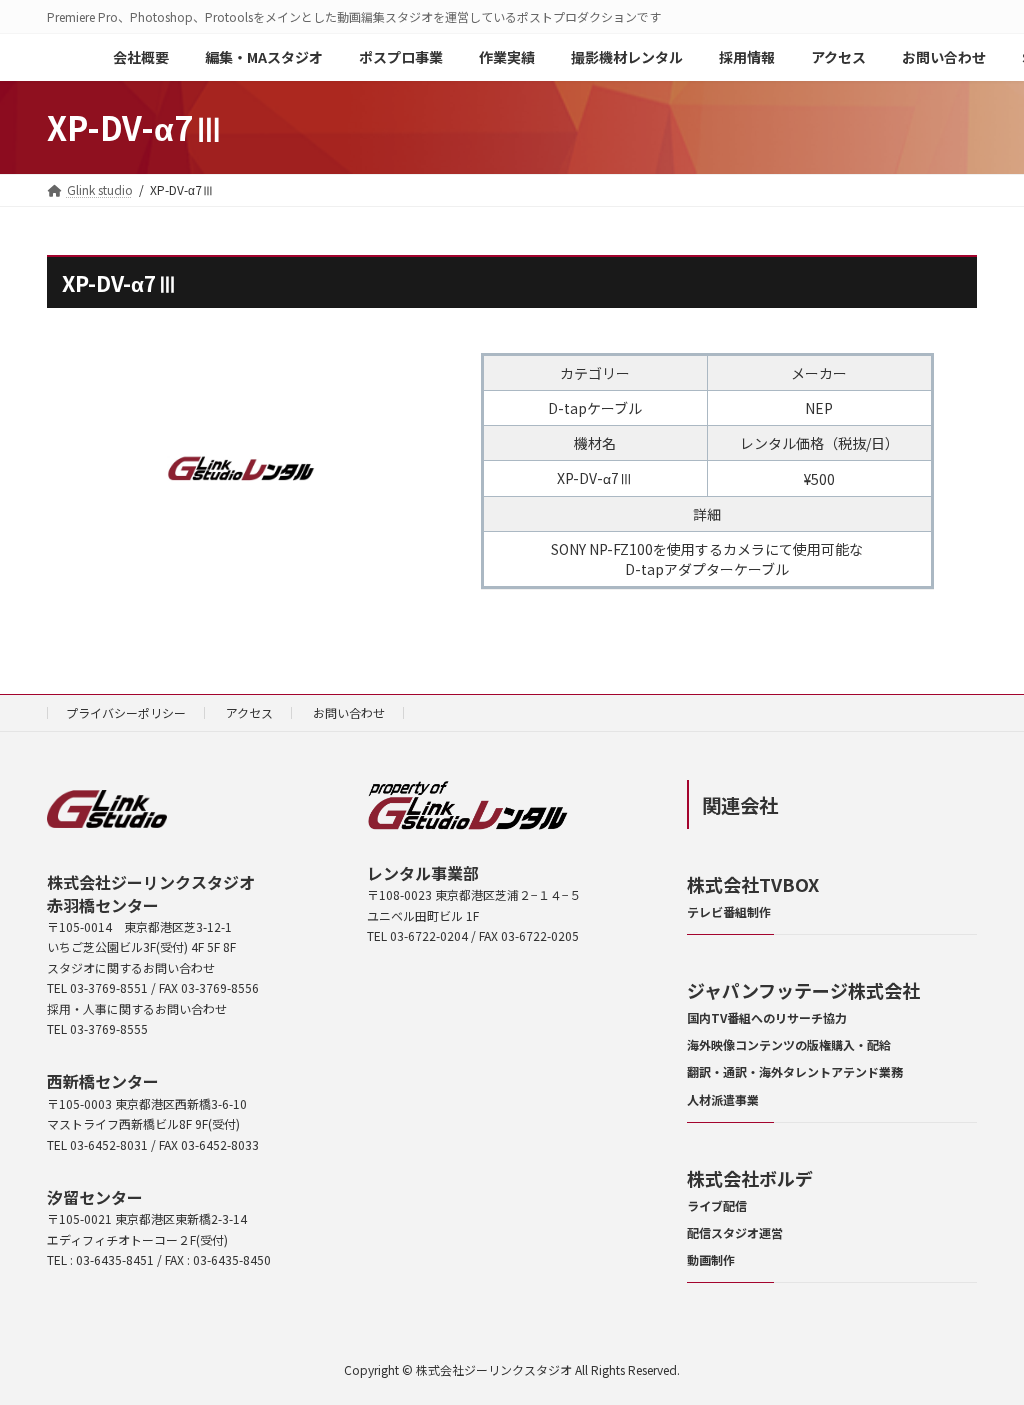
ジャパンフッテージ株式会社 (803, 990)
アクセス (249, 712)
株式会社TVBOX (753, 884)
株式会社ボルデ (750, 1178)
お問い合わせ (349, 712)
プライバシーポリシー (126, 712)
